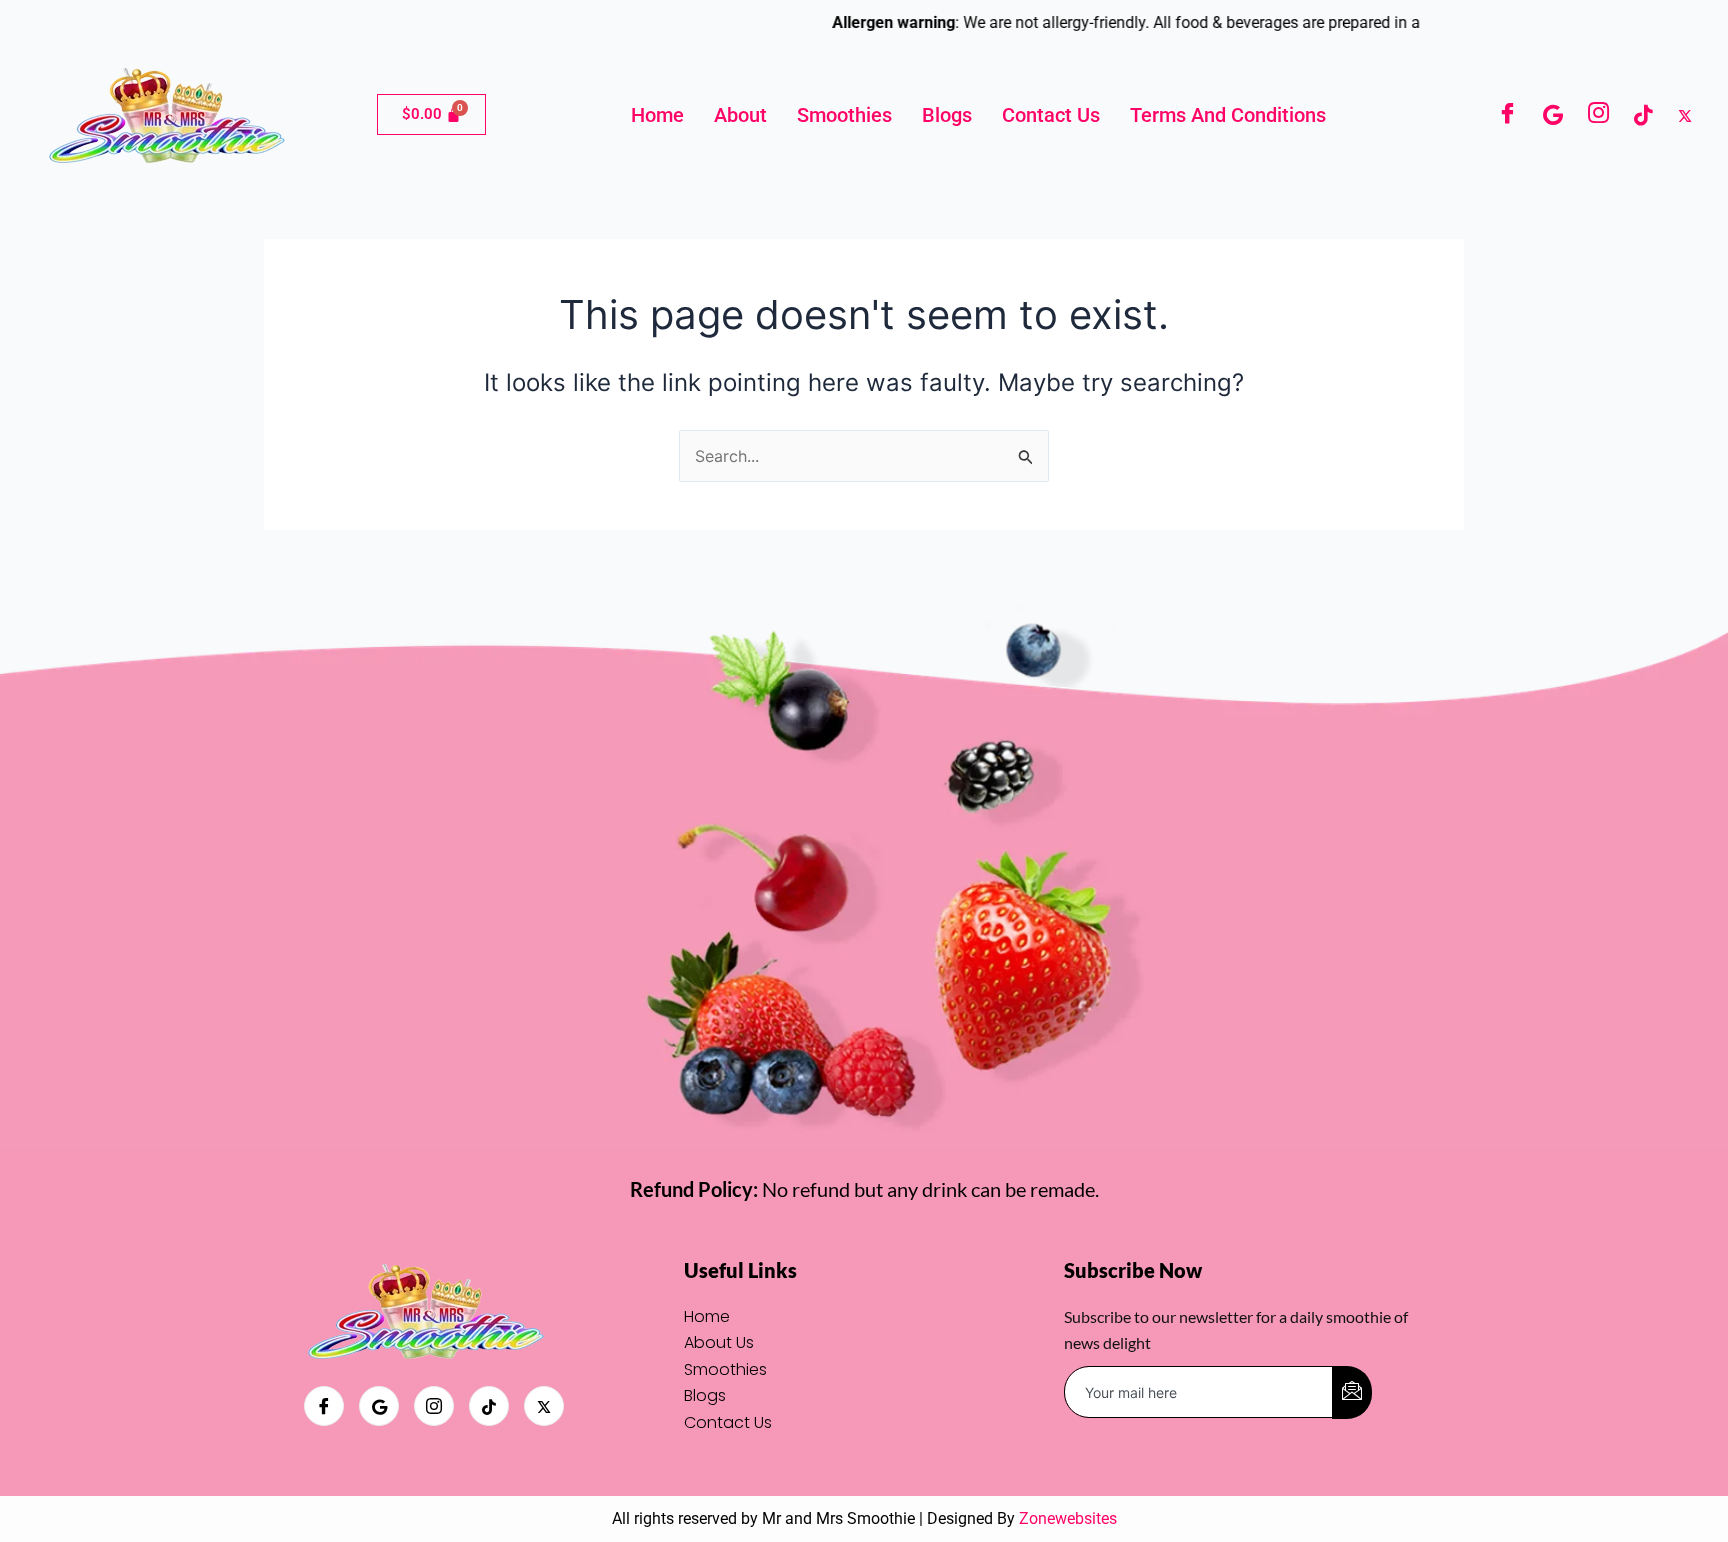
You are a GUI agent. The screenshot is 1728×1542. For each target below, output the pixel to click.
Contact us (1051, 115)
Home (657, 115)
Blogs (947, 115)
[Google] (1553, 114)
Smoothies (844, 115)
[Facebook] (1507, 115)
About (740, 115)
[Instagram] (1598, 115)
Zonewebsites (1068, 1518)
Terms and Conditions (1228, 115)
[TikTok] (1643, 114)
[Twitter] (1685, 114)
